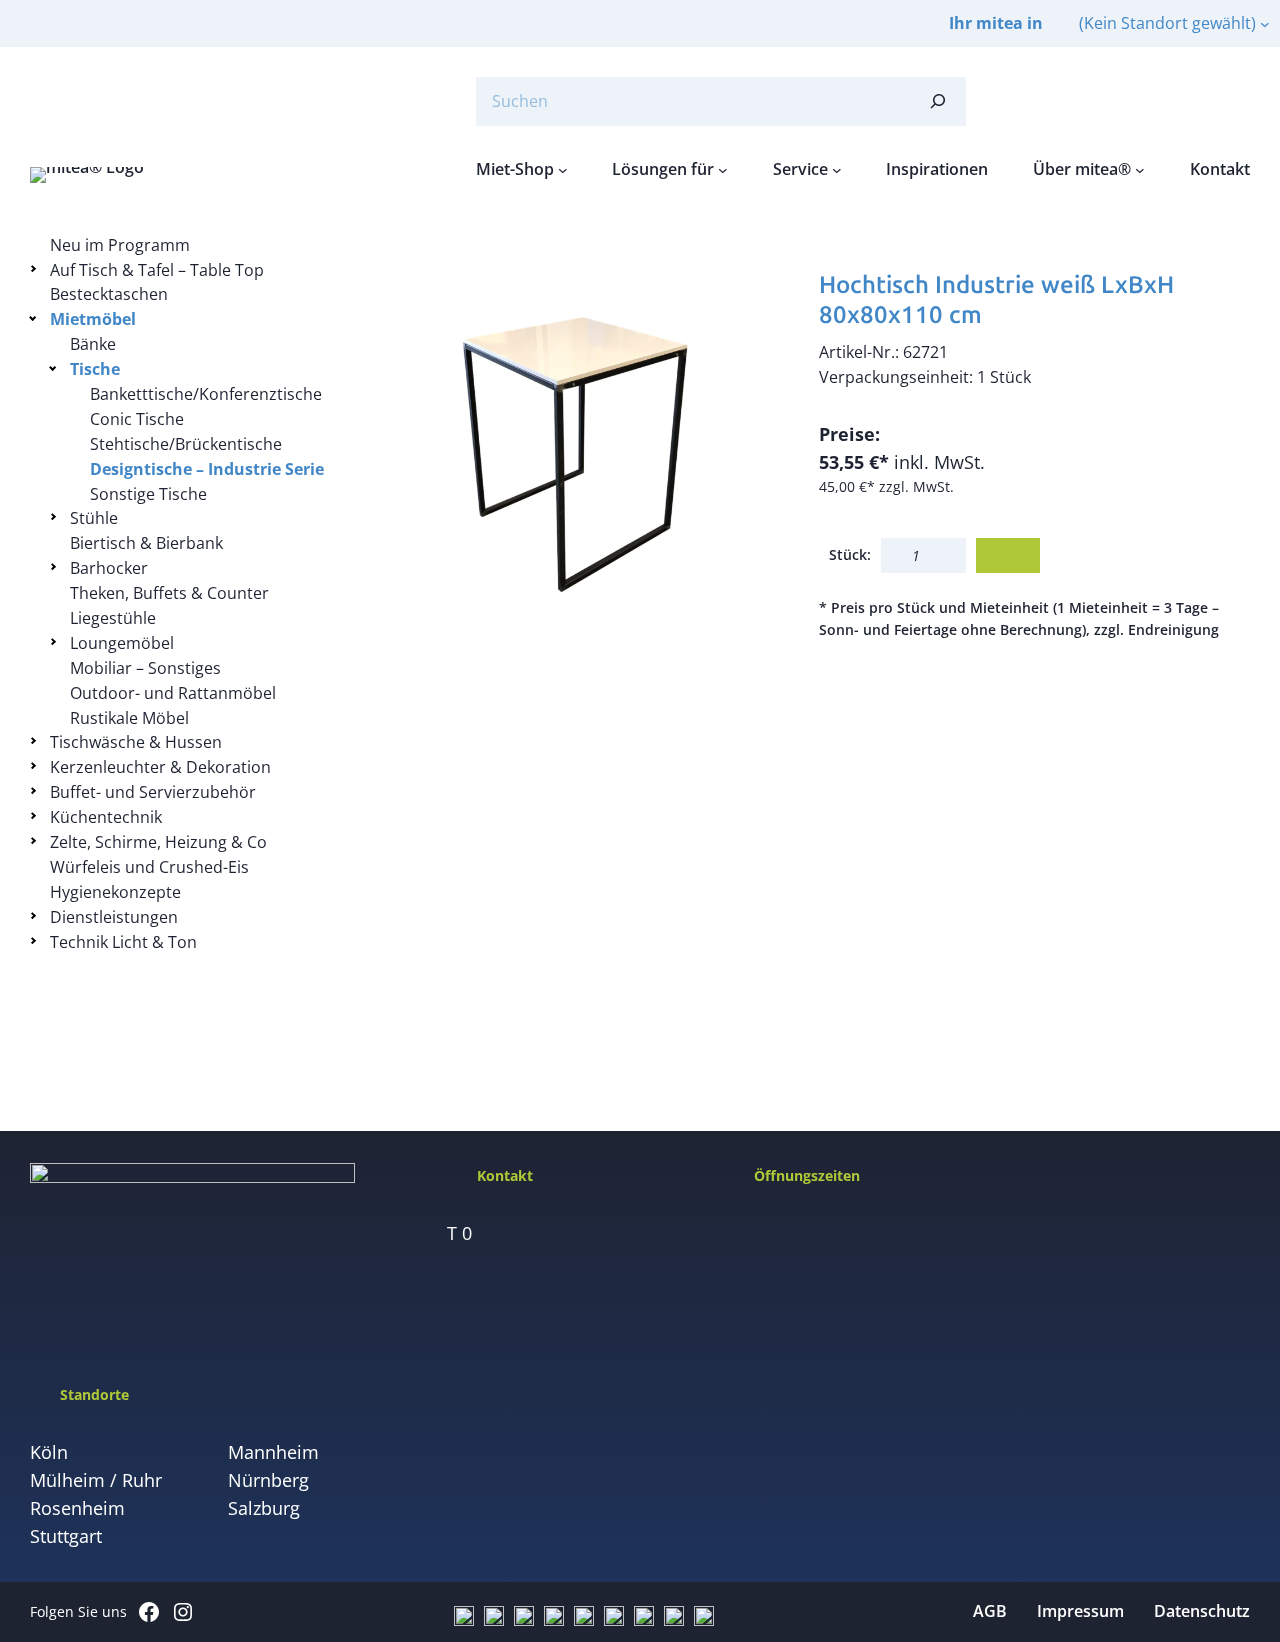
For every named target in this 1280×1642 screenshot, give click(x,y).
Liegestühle (113, 618)
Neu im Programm (120, 245)
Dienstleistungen (114, 917)
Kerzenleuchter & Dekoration (160, 767)
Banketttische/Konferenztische (206, 394)
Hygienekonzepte (115, 892)
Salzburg (264, 1508)
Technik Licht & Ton (123, 942)
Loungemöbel (122, 643)
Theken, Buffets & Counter (169, 593)
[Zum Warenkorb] (1190, 101)
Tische (95, 369)
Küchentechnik (106, 817)
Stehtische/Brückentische (186, 444)
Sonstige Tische (148, 494)
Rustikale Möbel (129, 718)
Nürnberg (268, 1480)
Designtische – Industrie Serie (207, 469)
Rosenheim (77, 1508)
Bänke (93, 344)
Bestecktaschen (109, 294)
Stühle (94, 518)
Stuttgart (66, 1536)
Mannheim (273, 1452)
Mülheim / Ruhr (96, 1480)
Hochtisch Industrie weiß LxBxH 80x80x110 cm (996, 299)
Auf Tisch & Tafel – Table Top (157, 270)
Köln (49, 1452)
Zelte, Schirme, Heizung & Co (158, 842)
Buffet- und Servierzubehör (153, 792)
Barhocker (109, 568)
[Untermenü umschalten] (36, 268)
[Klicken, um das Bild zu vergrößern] (573, 448)
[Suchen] (938, 101)
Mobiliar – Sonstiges (145, 668)
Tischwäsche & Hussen (136, 742)
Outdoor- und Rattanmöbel (173, 693)
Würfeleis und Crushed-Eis (149, 867)
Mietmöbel (93, 319)
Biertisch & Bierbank (146, 543)
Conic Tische (137, 419)
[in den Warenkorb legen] (1008, 555)
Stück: (850, 554)
